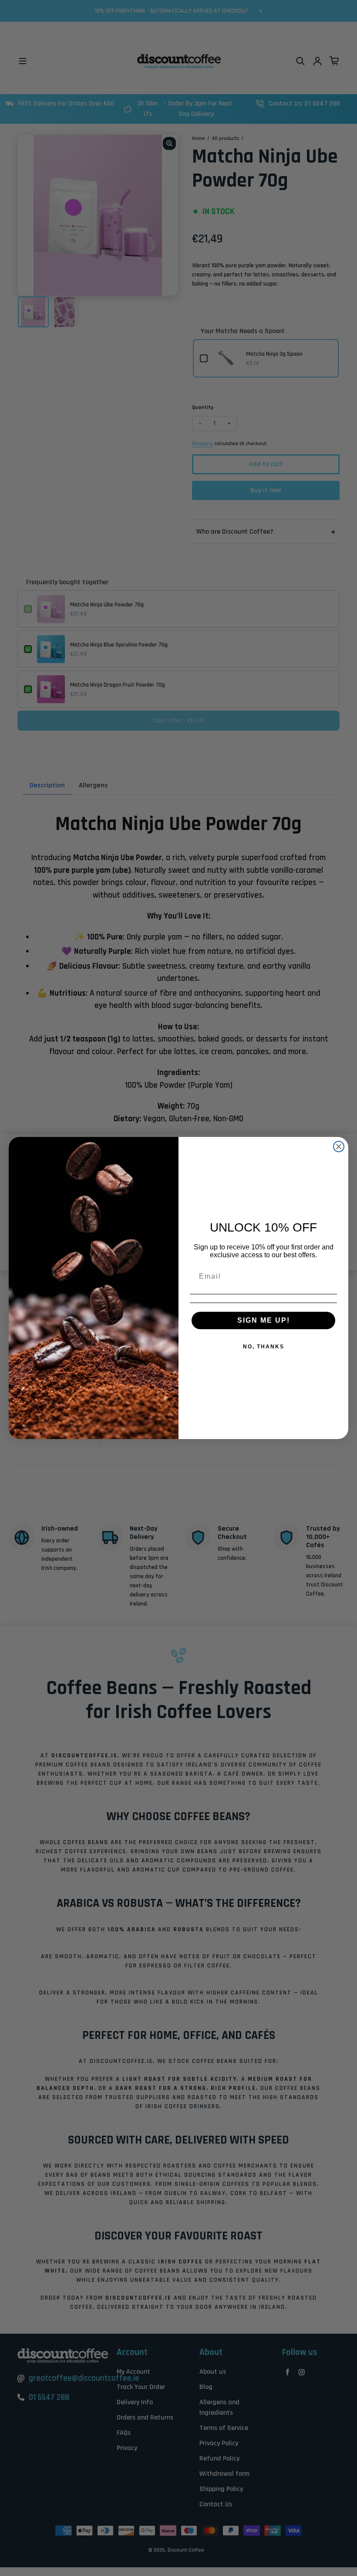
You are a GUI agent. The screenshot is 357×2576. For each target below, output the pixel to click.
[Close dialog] (339, 1147)
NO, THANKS (264, 1347)
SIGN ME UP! (264, 1320)
